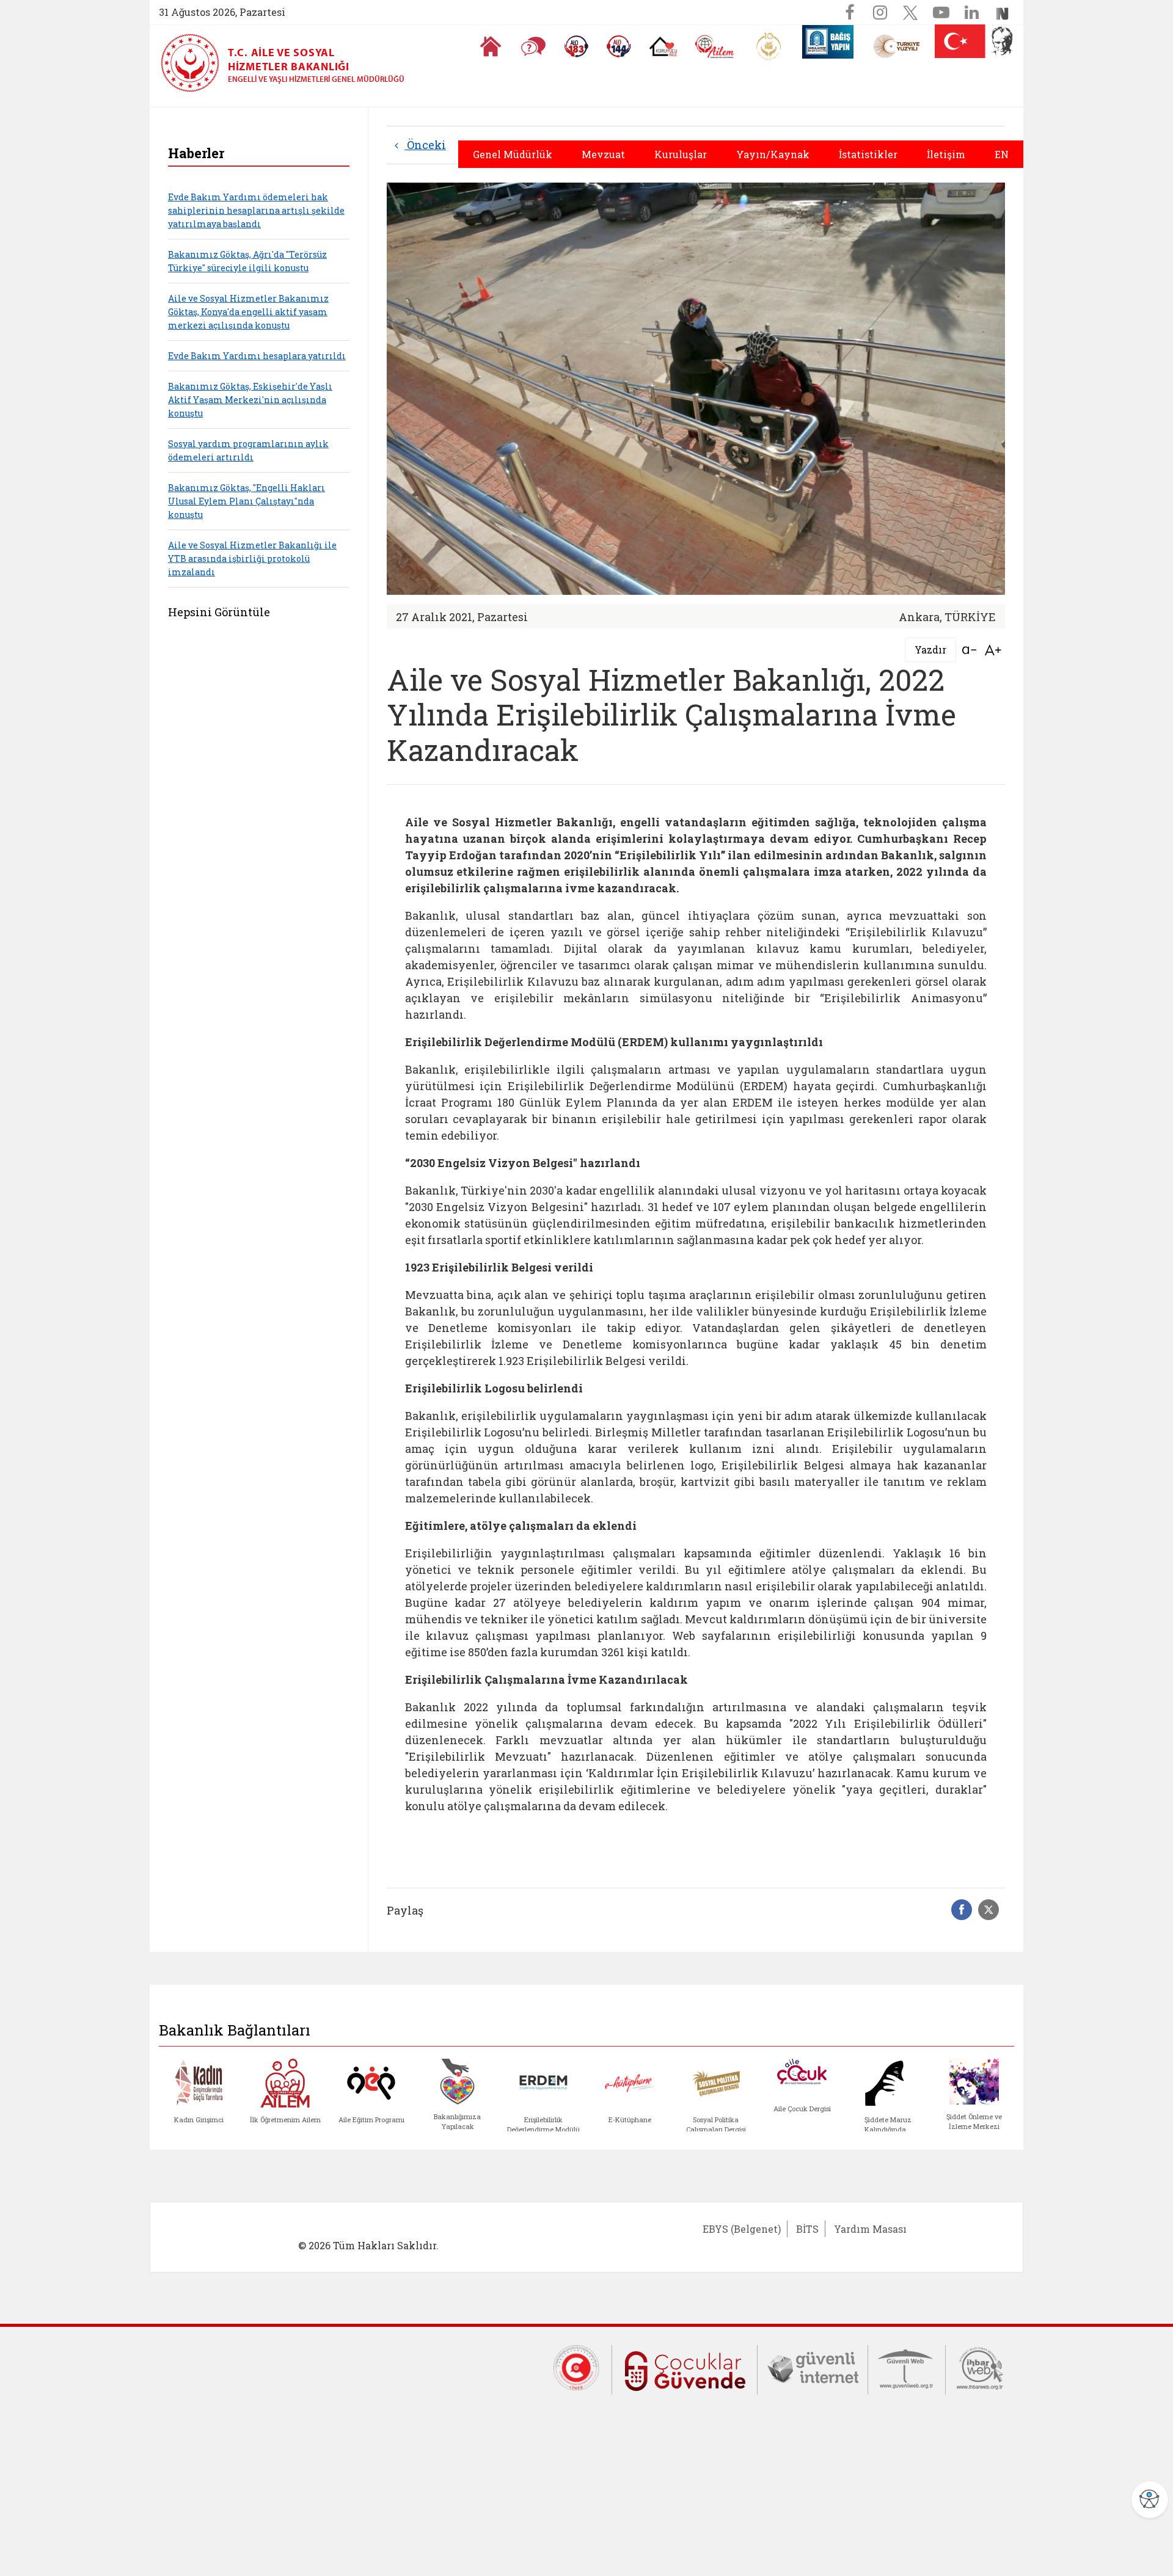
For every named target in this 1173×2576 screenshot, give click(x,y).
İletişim (946, 154)
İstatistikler (868, 154)
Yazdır (930, 649)
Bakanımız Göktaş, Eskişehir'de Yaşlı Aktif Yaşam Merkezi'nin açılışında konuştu (250, 400)
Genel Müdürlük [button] (513, 154)
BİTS (807, 2229)
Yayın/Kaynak (773, 154)
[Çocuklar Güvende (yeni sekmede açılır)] (685, 2368)
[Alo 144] (619, 46)
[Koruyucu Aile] (663, 46)
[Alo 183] (576, 46)
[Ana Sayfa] (491, 46)
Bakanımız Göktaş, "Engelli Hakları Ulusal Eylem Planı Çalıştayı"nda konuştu (247, 501)
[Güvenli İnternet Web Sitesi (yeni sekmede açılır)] (813, 2367)
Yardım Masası (870, 2229)
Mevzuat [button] (603, 154)
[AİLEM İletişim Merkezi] (715, 47)
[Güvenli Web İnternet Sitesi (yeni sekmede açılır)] (907, 2367)
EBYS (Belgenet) (742, 2229)
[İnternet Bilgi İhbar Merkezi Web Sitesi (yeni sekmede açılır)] (980, 2367)
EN (1002, 154)
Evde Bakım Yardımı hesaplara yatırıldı (257, 356)
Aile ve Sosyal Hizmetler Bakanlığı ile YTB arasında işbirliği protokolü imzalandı (252, 558)
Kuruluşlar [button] (681, 154)
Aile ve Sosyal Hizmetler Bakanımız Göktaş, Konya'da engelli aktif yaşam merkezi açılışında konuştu (248, 312)
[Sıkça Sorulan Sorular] (533, 46)
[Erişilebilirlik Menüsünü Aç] (1150, 2500)
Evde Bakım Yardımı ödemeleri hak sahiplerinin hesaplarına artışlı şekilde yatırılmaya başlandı (256, 210)
